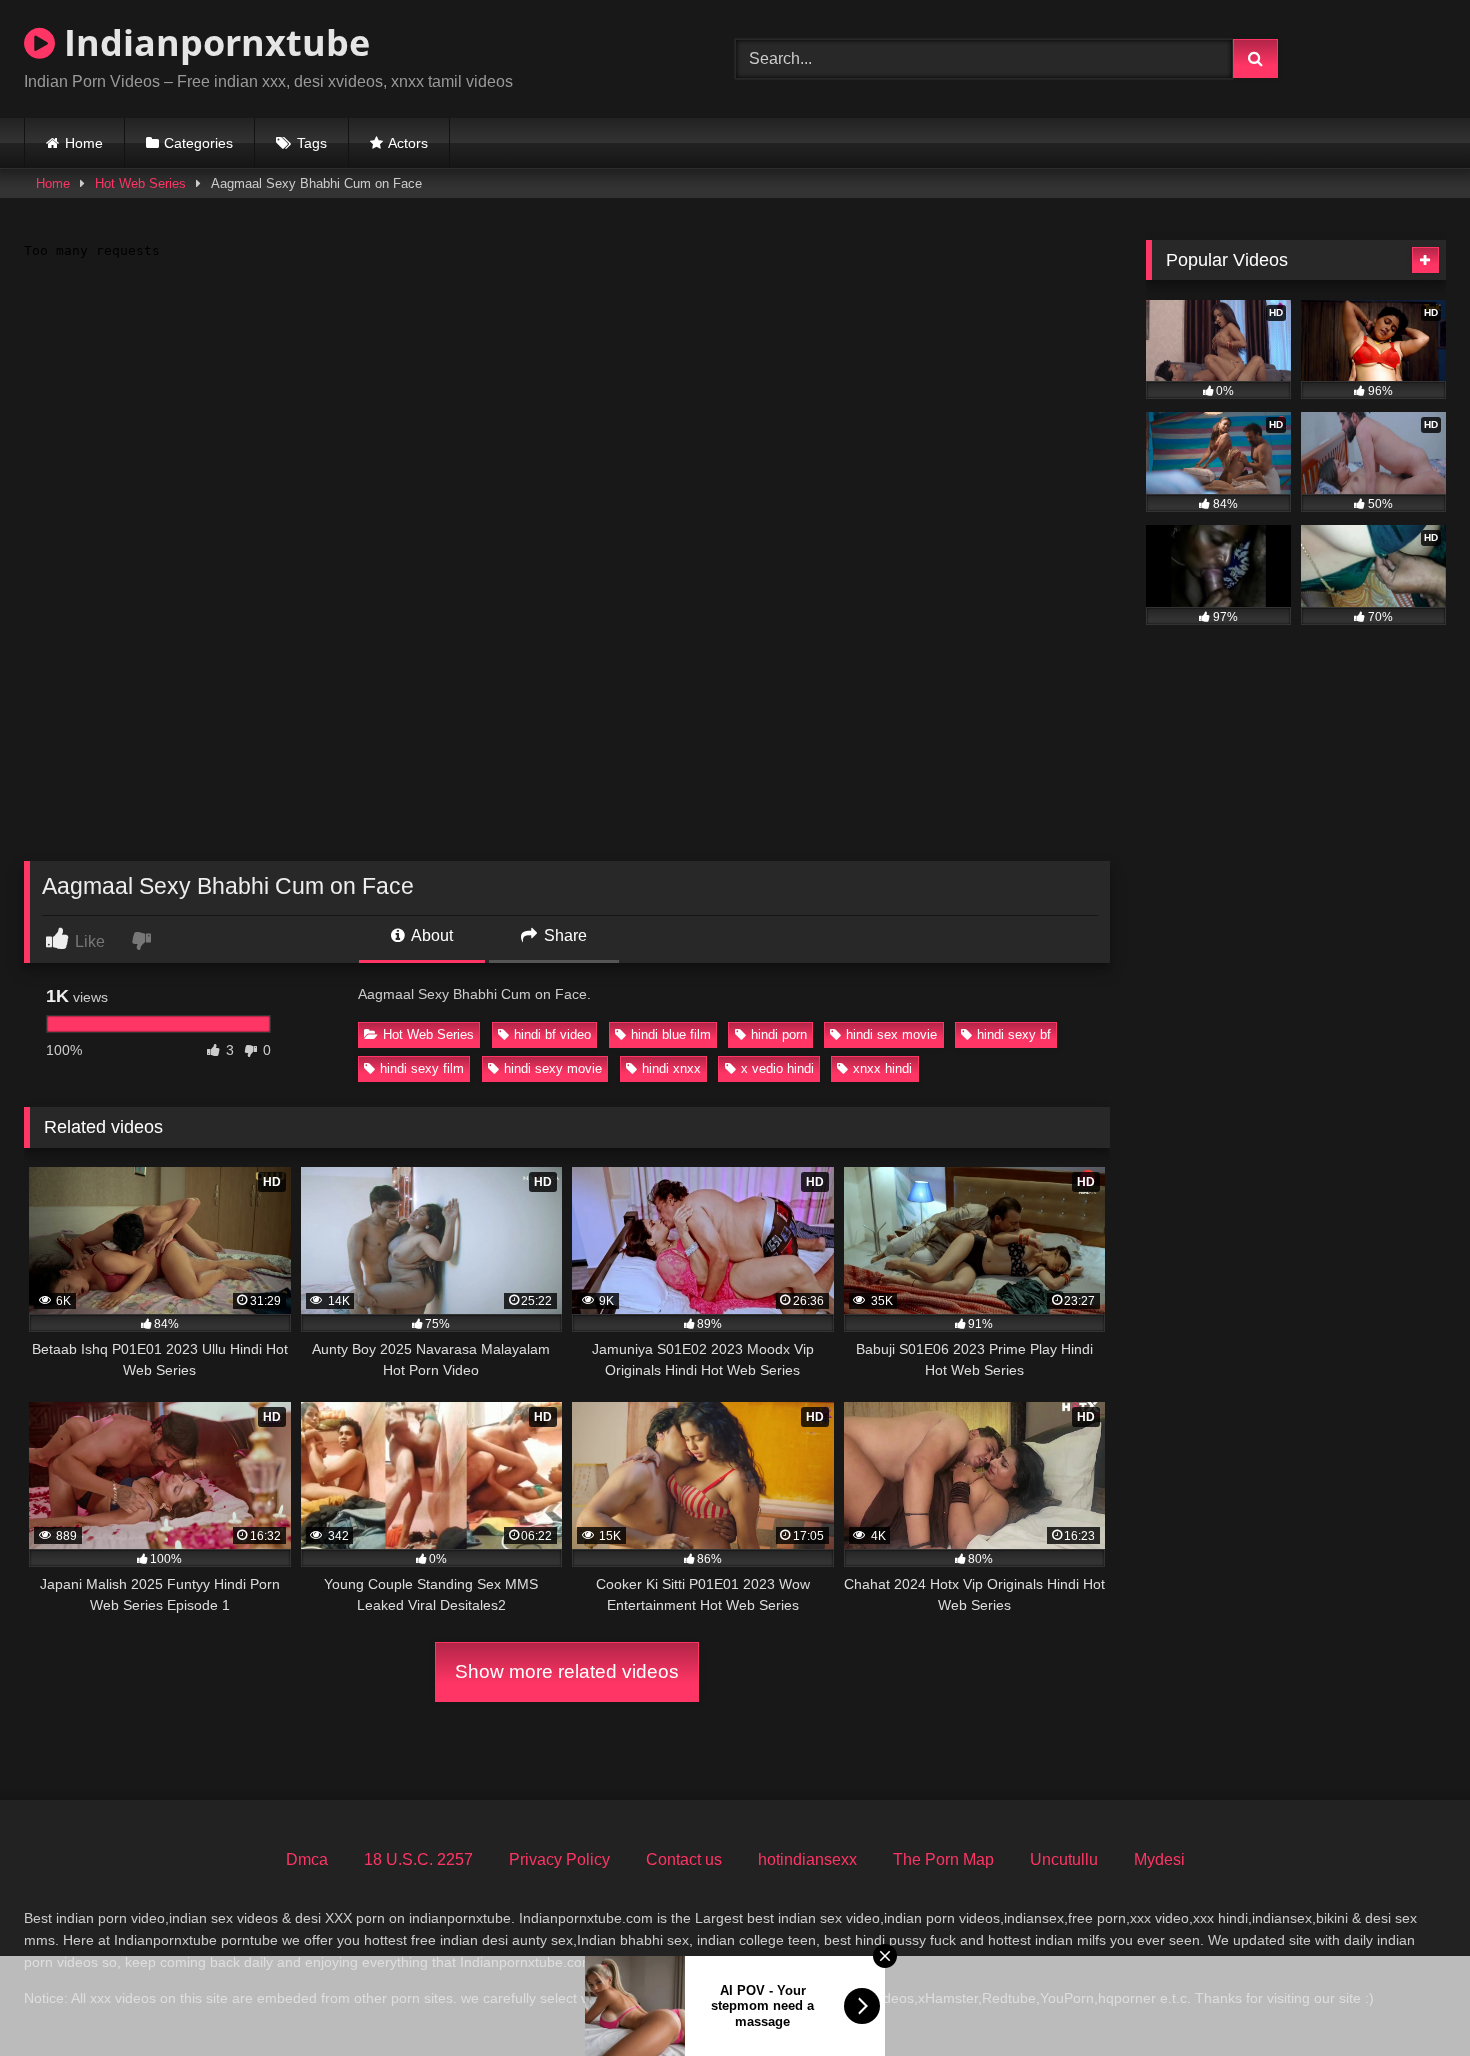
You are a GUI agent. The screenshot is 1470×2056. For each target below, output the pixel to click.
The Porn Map (943, 1859)
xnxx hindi (882, 1068)
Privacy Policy (559, 1859)
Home (84, 143)
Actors (408, 143)
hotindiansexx (807, 1859)
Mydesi (1159, 1859)
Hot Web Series (140, 183)
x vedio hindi (777, 1068)
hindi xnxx (671, 1068)
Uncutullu (1064, 1859)
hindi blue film (671, 1034)
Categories (198, 143)
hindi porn (779, 1034)
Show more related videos (567, 1671)
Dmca (307, 1859)
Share (563, 935)
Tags (312, 143)
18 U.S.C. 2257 (418, 1859)
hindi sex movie (891, 1034)
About (430, 935)
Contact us (684, 1859)
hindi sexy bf (1014, 1034)
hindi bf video (552, 1034)
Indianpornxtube (212, 42)
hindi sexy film (422, 1068)
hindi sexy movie (553, 1068)
